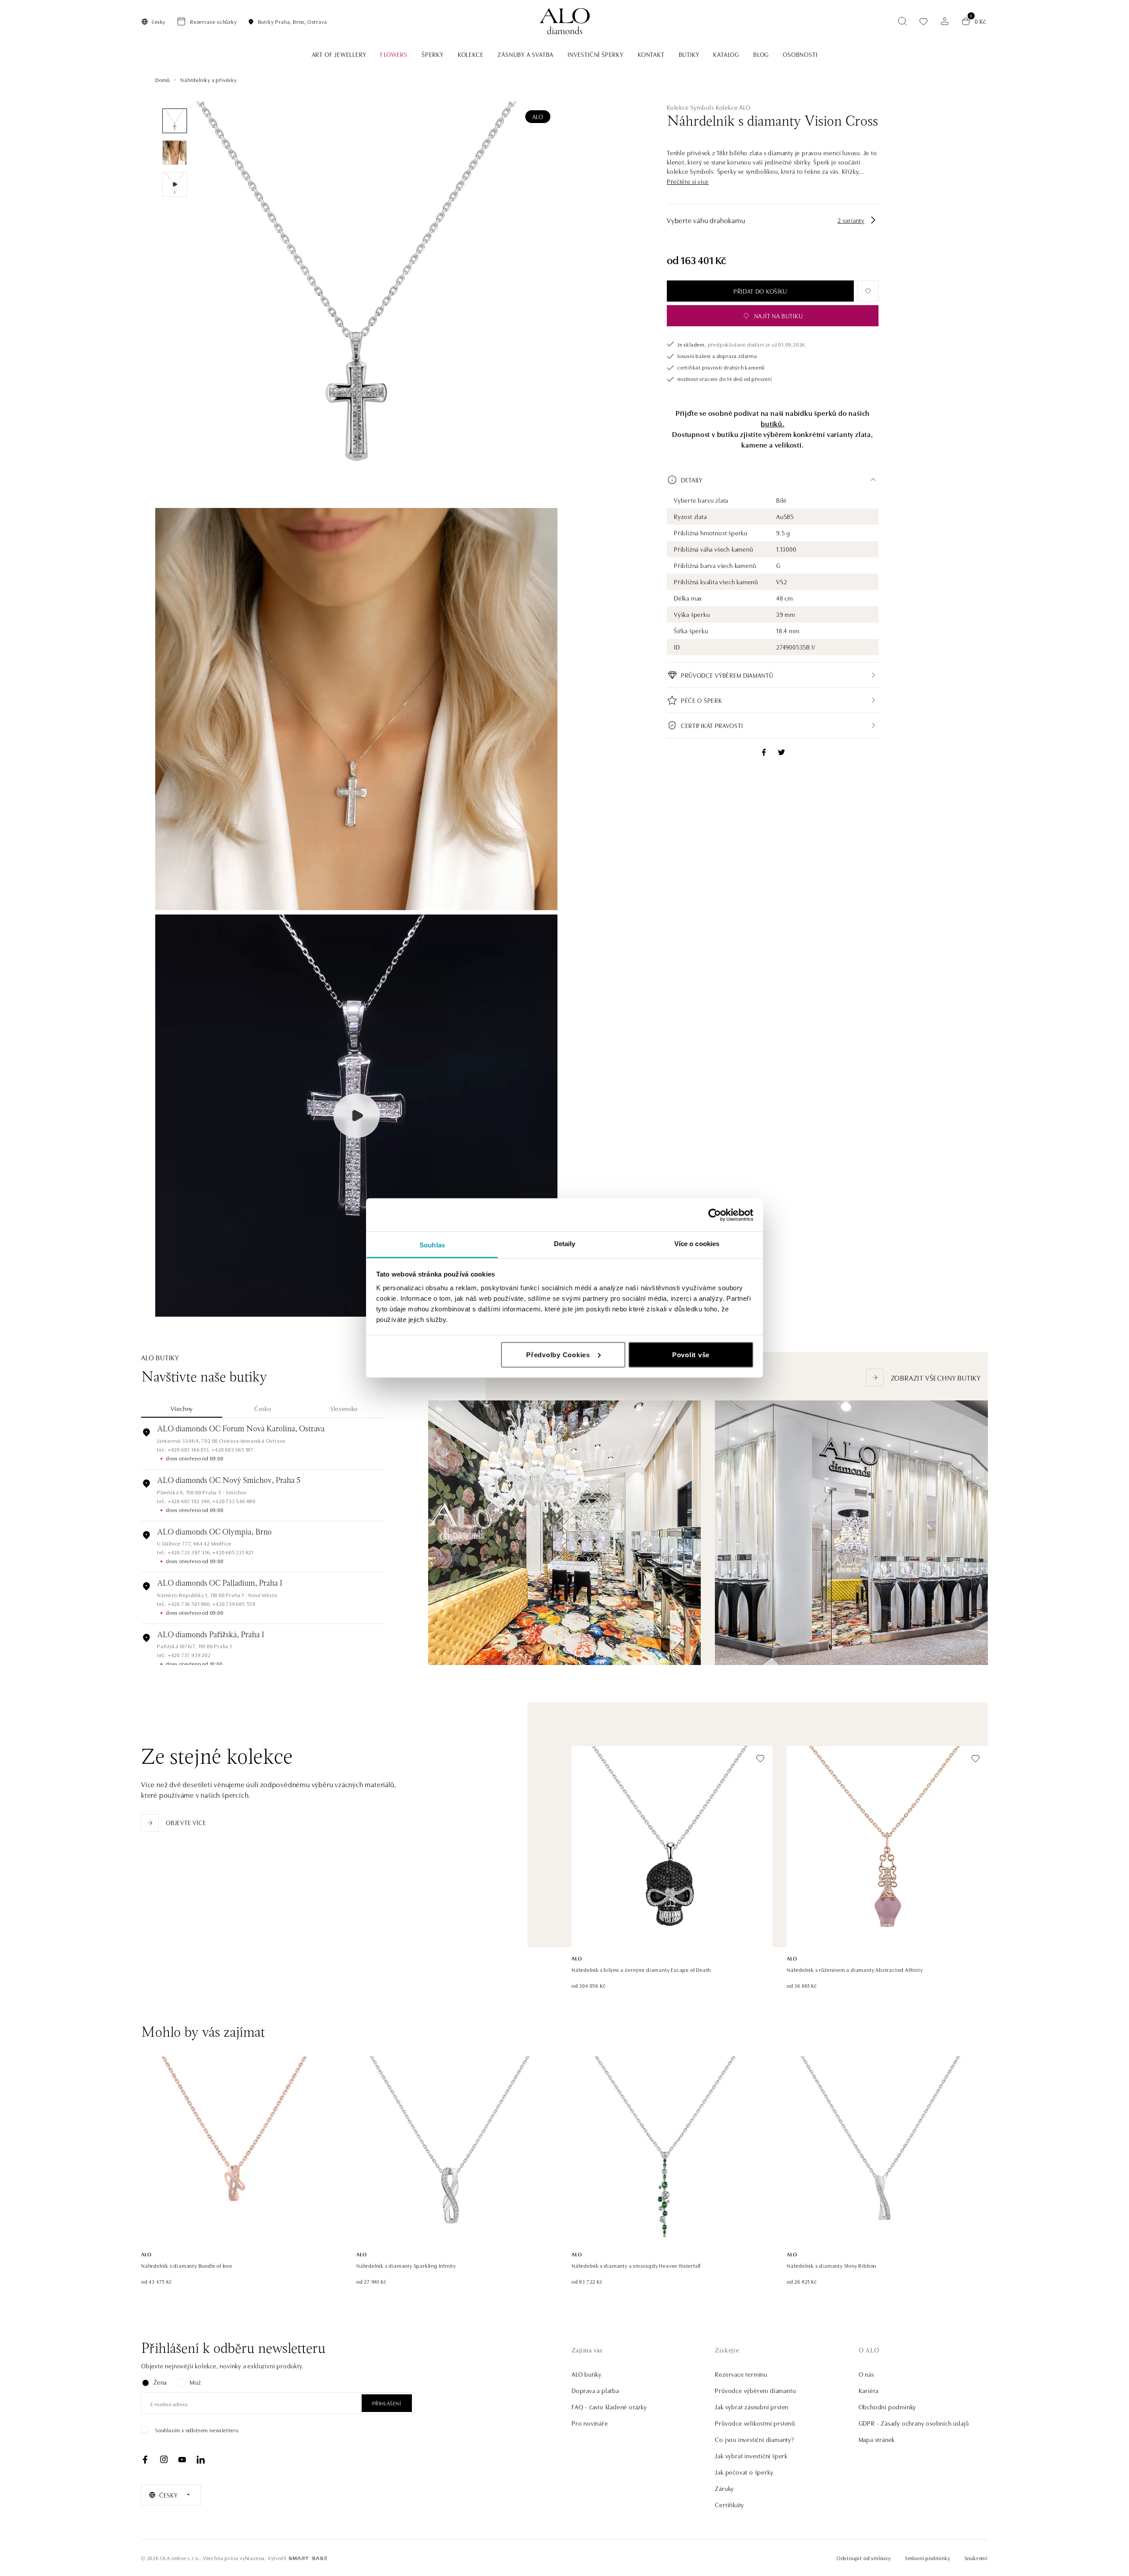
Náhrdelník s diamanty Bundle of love (187, 2265)
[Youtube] (182, 2460)
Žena (160, 2382)
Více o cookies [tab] (697, 1244)
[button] (688, 181)
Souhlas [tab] (432, 1245)
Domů (163, 80)
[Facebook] (145, 2460)
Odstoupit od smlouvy (864, 2558)
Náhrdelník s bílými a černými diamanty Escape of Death (641, 1969)
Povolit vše (691, 1354)
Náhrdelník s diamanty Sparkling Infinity (406, 2265)
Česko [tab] (263, 1408)
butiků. (773, 423)
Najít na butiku (779, 316)
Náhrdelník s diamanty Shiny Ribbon (832, 2265)
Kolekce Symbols (690, 107)
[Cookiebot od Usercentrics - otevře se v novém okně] (715, 1215)
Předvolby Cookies (558, 1354)
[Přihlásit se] (945, 21)
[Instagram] (164, 2460)
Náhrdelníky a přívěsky (209, 80)
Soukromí (976, 2558)
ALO (538, 116)
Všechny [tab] (182, 1408)
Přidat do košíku (760, 291)
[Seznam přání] (923, 21)
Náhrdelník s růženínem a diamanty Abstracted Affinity (855, 1969)
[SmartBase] (308, 2558)
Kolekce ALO (733, 107)
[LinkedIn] (201, 2460)
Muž (195, 2382)
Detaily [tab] (565, 1244)
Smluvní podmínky (928, 2558)
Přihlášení (387, 2403)
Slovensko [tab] (344, 1408)
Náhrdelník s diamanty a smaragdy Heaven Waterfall (636, 2265)
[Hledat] (902, 21)
